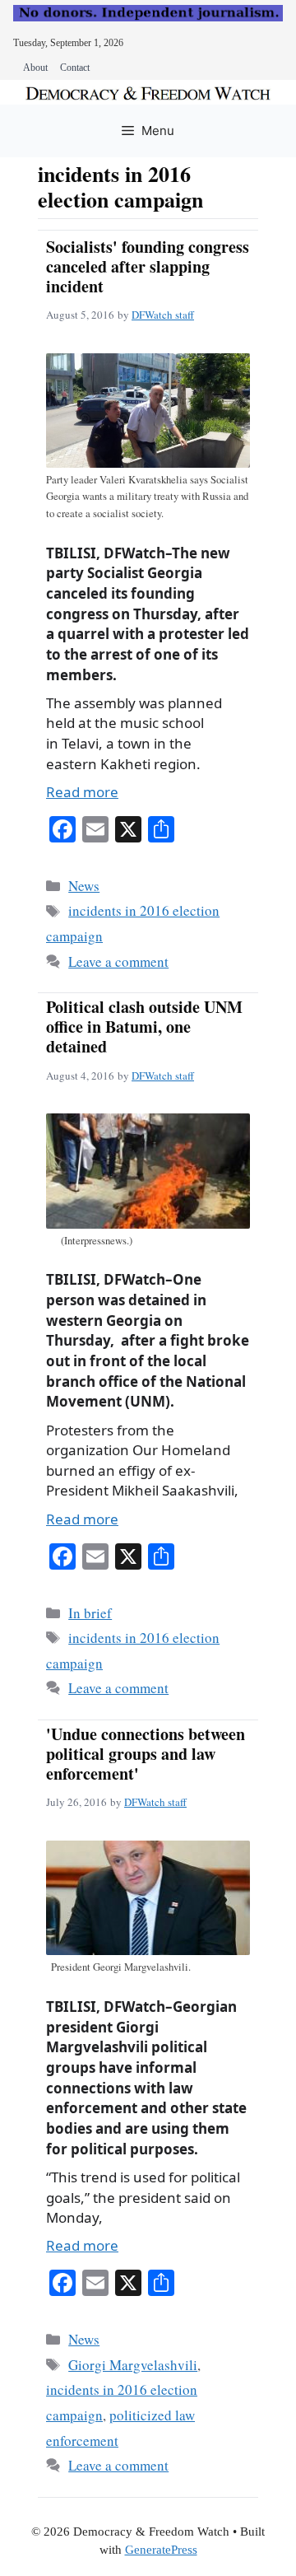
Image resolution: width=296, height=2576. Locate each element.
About (35, 68)
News (84, 886)
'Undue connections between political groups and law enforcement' (146, 1754)
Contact (75, 68)
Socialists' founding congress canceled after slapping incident (148, 266)
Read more (82, 792)
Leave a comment (118, 961)
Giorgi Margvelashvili (133, 2365)
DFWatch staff (163, 315)
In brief (90, 1613)
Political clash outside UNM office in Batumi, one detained (144, 1027)
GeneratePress (161, 2550)
